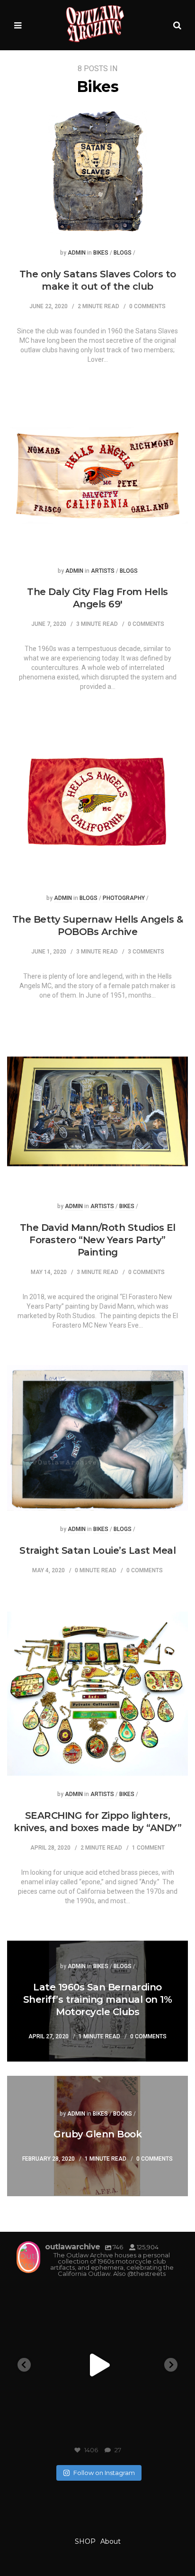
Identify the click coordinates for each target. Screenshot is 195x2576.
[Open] (97, 2365)
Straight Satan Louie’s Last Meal (97, 1550)
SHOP (85, 2541)
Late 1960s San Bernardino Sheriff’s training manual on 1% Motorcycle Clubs (98, 1999)
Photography (124, 898)
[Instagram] (164, 2432)
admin (77, 253)
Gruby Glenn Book (97, 2134)
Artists (103, 571)
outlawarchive (96, 2295)
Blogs (123, 253)
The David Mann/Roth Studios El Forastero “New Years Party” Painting (98, 1240)
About (111, 2541)
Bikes (101, 253)
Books (123, 2114)
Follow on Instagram (104, 2473)
